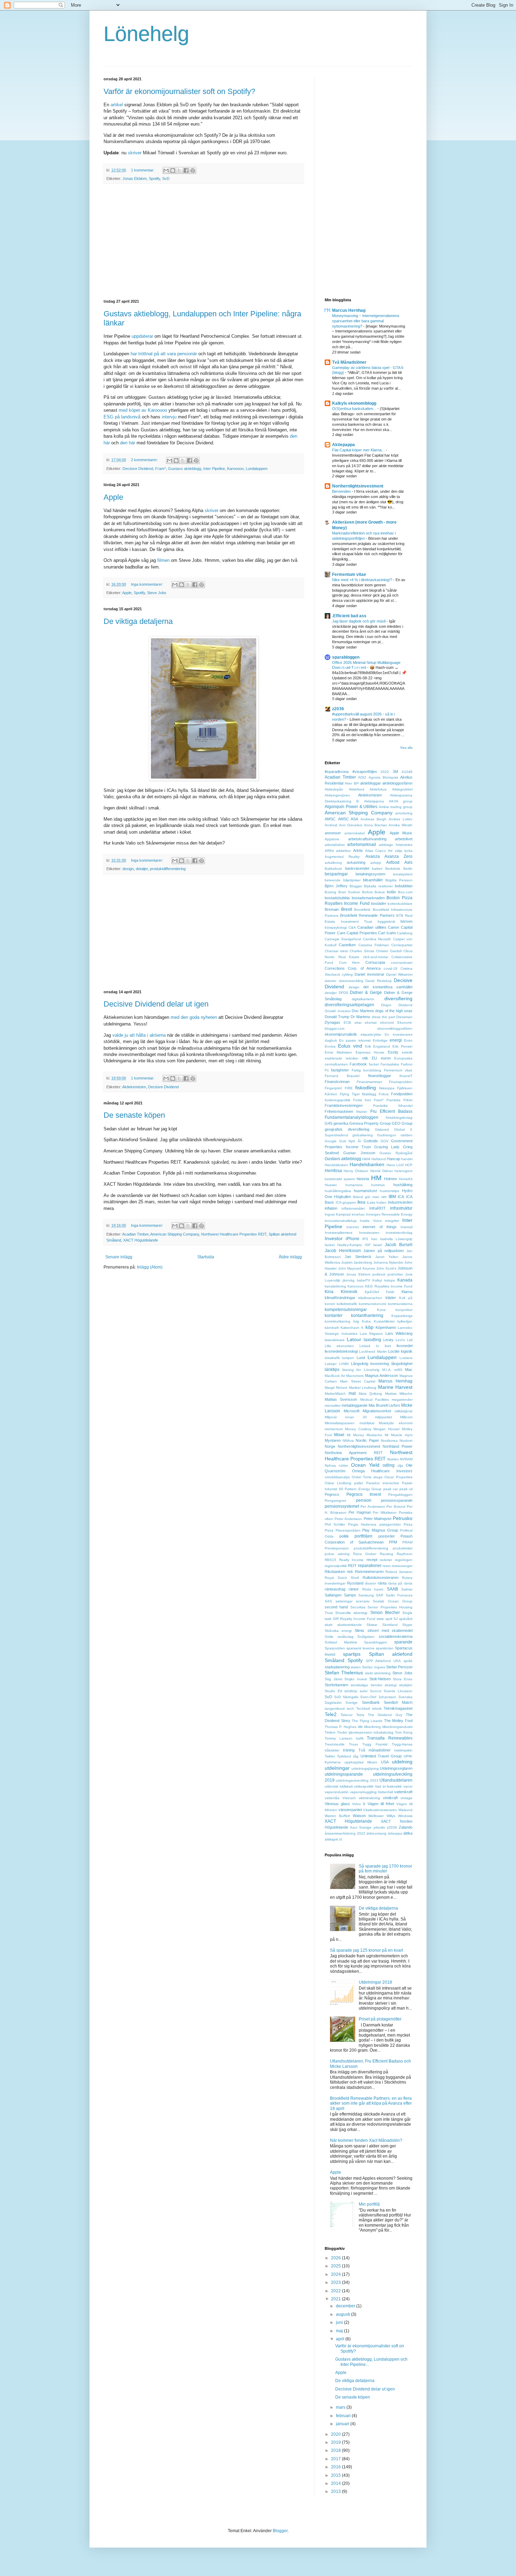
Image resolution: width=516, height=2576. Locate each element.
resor (387, 1566)
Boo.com (405, 892)
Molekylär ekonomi (396, 1423)
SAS (328, 1601)
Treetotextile (335, 1744)
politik (344, 1536)
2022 (385, 772)
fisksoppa (387, 1088)
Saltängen (333, 1595)
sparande (403, 1642)
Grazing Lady (387, 1147)
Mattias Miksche (399, 1394)
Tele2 (331, 1714)
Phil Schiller (335, 1524)
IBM (392, 1197)
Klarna (407, 1292)
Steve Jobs (157, 593)
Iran (374, 1239)
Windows (405, 1816)
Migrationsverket (377, 1411)
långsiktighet (402, 1364)
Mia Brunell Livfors (384, 1405)
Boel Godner (349, 892)
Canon (393, 927)
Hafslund (379, 1159)
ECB (347, 1023)
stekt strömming (378, 1673)
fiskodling (366, 1088)
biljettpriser (352, 880)
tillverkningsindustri (397, 1727)
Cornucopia (375, 962)
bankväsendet (357, 868)
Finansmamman (369, 1082)
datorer (330, 981)
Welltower (376, 1816)
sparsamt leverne (360, 1648)
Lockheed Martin (373, 1351)
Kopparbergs (402, 1316)
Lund (361, 1358)
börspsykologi (336, 927)
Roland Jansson (399, 1572)
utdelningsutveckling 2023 (357, 1780)
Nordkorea (389, 1441)
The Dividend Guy (385, 1715)
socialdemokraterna (396, 1636)
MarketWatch (335, 1394)
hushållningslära (338, 1191)
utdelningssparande (344, 1774)
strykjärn (406, 1685)
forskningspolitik (338, 1100)
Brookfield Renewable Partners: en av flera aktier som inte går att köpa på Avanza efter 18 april (371, 2103)
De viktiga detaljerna (138, 621)
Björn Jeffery (336, 886)
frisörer (362, 1112)
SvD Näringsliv (346, 1697)
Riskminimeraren (369, 1572)
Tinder (342, 1732)
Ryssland (355, 1583)
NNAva (348, 1441)
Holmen (391, 1179)
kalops (390, 1280)
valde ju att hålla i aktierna (139, 1035)
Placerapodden (348, 1530)
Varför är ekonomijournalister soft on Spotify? (179, 91)
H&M (366, 1159)
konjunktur (404, 1310)
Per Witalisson (385, 1512)
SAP (380, 1595)
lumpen (348, 1358)
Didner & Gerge (366, 993)
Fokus (384, 1094)
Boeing (330, 892)
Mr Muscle (393, 1435)
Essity (393, 1052)
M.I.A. (387, 1370)
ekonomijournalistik (341, 1034)
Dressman (404, 1017)
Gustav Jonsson (359, 1153)
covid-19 (391, 968)
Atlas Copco (375, 851)
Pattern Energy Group (363, 1489)
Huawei (331, 1185)
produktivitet (403, 1548)
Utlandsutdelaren (396, 1780)
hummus (378, 1185)
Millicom (406, 1417)
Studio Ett (333, 1691)
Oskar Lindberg (338, 1483)
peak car (391, 1489)
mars (341, 2407)
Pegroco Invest (364, 1494)
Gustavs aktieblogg (185, 469)
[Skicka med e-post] (166, 170)
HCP (409, 1165)
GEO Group (402, 1123)
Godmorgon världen (395, 1135)
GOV (385, 1141)
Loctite (394, 1351)
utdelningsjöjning (365, 1768)
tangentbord (335, 1709)
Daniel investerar (369, 974)
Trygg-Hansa (402, 1744)
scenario (363, 1601)
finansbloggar (380, 1076)
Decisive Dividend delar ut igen (156, 1004)
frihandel (405, 1106)
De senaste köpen (134, 1115)
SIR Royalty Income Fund (354, 1619)
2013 (336, 2491)
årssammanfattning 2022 (345, 1833)
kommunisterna (400, 1304)
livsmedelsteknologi (341, 1351)
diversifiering (398, 998)
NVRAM (406, 1459)
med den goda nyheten (194, 1017)
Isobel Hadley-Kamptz (343, 1245)
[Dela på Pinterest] (193, 170)
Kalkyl (377, 1280)
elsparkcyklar (371, 1034)
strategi (391, 1685)
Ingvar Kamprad (338, 1214)
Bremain (332, 909)
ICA (401, 1197)
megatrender (402, 1400)
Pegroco (332, 1494)
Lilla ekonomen (339, 1346)
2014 (336, 2483)
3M (395, 772)
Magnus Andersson (382, 1376)
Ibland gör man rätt (370, 1197)
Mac (409, 1370)
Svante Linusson (398, 1691)
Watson (359, 1816)
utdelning (402, 1762)
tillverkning (372, 1727)
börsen (406, 921)
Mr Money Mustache (365, 1435)
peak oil (406, 1489)
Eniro (408, 1040)
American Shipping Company (175, 1234)
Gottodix (371, 1141)
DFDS (343, 993)
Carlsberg (405, 933)
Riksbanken (335, 1572)
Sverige (352, 1703)
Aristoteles (404, 845)
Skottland (390, 1625)
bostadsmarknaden (368, 898)
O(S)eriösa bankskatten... (355, 409)
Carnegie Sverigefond (343, 939)
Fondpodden (402, 1094)
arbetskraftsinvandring (367, 839)
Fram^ (161, 469)
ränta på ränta (400, 1583)
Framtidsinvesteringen (344, 1105)
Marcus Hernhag (349, 310)
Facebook (358, 1064)
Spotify (154, 179)
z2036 (338, 709)
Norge (330, 1446)
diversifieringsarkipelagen (349, 1005)
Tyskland (344, 1756)
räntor (354, 1589)
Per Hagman (360, 1512)
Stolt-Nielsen (380, 1679)
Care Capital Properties (357, 933)
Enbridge (380, 1040)
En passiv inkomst (355, 1040)
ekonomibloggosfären (395, 1028)
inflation (331, 1208)
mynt (409, 1435)
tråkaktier (332, 1750)
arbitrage (386, 845)
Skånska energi (338, 1631)
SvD (166, 179)
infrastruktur (401, 1208)
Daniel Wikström (399, 974)
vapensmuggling (363, 1792)
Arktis (358, 850)
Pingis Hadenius (362, 1524)
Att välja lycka (400, 851)
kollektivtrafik (347, 1304)
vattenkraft (403, 1792)
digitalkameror (363, 999)
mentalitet (333, 1405)
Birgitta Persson (399, 880)
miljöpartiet (383, 1417)
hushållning (403, 1185)
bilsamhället (373, 880)
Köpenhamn (386, 1327)
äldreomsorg (376, 1833)
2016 (336, 2467)
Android (331, 825)
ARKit (329, 851)
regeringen (404, 1560)
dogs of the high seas (394, 1011)
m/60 (398, 1370)
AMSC (330, 819)
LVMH (344, 1364)
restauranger (402, 1566)
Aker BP (352, 783)
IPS (365, 1239)
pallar (359, 1483)
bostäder (379, 903)
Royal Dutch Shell (342, 1578)
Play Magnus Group (380, 1530)
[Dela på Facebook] (186, 170)
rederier (386, 1560)
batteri (377, 869)
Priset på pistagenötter (380, 2019)
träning (349, 1750)
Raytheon (405, 1554)
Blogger (356, 886)
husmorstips (389, 1191)
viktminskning (369, 1798)
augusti (343, 2314)
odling (389, 1465)
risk (350, 1572)
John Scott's (386, 1268)
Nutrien (393, 1459)
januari (343, 2424)
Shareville (343, 1613)
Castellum (347, 945)
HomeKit (406, 1179)
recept (372, 1560)
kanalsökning (335, 1286)
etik (365, 1058)
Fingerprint (333, 1088)
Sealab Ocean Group (393, 1601)
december (346, 2306)
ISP (368, 1245)
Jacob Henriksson (343, 1251)
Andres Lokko (401, 819)
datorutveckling (351, 981)
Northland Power (398, 1446)
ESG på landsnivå (122, 417)
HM (376, 1178)
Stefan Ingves (373, 1667)
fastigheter (340, 1070)
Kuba (366, 1321)
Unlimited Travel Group (381, 1756)
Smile (329, 1637)
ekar (358, 1023)
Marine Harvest (395, 1387)
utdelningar (337, 1768)
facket (374, 1064)
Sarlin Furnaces (399, 1595)
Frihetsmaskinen (339, 1111)
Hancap (393, 1159)
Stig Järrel (333, 1679)
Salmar (407, 1589)
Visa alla (406, 748)
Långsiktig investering (370, 1364)
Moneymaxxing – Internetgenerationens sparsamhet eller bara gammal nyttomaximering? (366, 321)
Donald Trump (337, 1017)
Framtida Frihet (399, 1100)
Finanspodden (401, 1082)
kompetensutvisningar (346, 1310)
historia (363, 1179)
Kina (329, 1292)
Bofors (368, 892)
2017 (336, 2459)
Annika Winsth (401, 825)
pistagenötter (390, 1524)
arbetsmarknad (362, 845)
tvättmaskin (403, 1750)
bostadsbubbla (337, 898)
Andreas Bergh (373, 819)
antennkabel (355, 833)
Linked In (369, 1346)
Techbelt (363, 1709)
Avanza (373, 856)
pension (364, 1500)
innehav (358, 1214)
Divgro (386, 1005)
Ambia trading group (396, 807)
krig (356, 1321)
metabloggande (355, 1405)
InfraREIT (378, 1208)
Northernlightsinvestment (358, 486)
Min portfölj (369, 2204)
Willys (391, 1816)
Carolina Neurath (377, 939)
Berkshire (393, 869)
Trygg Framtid (375, 1744)
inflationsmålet (353, 1208)
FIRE (349, 1088)
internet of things (379, 1227)
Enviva (330, 1046)
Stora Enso (403, 1679)
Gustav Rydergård (396, 1153)
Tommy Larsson (339, 1738)
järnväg (349, 1280)
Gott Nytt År (350, 1141)
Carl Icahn (387, 933)
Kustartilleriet (384, 1321)
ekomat (371, 1023)
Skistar (372, 1625)
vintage (406, 1798)
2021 (336, 2299)
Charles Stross (362, 951)
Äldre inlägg (290, 1257)
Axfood (393, 862)
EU (374, 1058)
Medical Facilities (375, 1400)
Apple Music (401, 833)
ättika (408, 1833)
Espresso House (370, 1052)
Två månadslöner (375, 1750)
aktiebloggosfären (397, 783)
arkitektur (343, 851)
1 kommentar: (143, 170)
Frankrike (381, 1106)
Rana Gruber (365, 1554)
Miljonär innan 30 (346, 1417)
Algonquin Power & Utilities (351, 807)
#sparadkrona (337, 772)
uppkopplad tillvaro (361, 1762)
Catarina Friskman (374, 945)
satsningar (344, 1601)
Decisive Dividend (138, 469)
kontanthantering (367, 1316)
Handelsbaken (336, 1165)
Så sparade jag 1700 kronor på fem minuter (385, 1869)
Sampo (350, 1595)
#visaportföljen (365, 772)
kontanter (334, 1316)
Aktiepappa (343, 445)
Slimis (359, 1630)
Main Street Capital (358, 1381)
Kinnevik (349, 1292)
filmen (163, 560)
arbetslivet (404, 839)
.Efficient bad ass (349, 616)
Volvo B (359, 1804)
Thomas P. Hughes (340, 1727)
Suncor (376, 1691)
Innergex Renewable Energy (389, 1214)
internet (353, 1227)
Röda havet (373, 1589)
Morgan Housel (386, 1429)
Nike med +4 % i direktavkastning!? (363, 580)
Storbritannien (336, 1685)
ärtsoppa (395, 1833)
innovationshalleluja (341, 1221)
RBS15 (330, 1560)
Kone (381, 1310)
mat (352, 1393)
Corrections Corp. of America (353, 968)
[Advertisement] (204, 242)
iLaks (371, 1202)
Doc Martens (363, 1011)
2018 (336, 2450)
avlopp (376, 863)
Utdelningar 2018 (375, 1982)
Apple (113, 497)
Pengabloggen (400, 1495)
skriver (135, 153)
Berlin (408, 869)
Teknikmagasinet (398, 1708)
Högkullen (343, 1197)
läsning (348, 1370)
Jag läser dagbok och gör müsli (359, 621)
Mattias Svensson (341, 1399)
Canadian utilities (372, 927)
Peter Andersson (348, 1519)
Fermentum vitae (349, 574)
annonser (333, 833)
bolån (391, 892)
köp (369, 1327)
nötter (343, 1465)
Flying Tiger (350, 1094)
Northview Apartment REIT (354, 1453)
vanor (408, 1786)
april (341, 2339)
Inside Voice (371, 1221)
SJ (396, 1619)
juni (340, 2322)
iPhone (353, 1239)
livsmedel (405, 1346)
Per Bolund (396, 1506)
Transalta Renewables (390, 1738)
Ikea (361, 1202)
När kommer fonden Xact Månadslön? (366, 2140)
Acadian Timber (135, 1234)
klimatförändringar (340, 1298)
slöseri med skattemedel (390, 1630)
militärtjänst (403, 1411)
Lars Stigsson (372, 1334)
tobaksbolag (383, 1732)
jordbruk (379, 1274)
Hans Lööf (395, 1165)
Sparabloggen (376, 1642)
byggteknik (386, 922)
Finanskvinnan (337, 1082)
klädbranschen (370, 1298)
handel (407, 1159)
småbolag (346, 1637)
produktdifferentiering (168, 869)
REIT (352, 1566)
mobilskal (367, 1423)
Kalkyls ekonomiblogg (354, 403)
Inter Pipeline (214, 469)
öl (340, 1839)
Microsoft (352, 1411)
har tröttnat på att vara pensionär (164, 354)
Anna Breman (376, 825)
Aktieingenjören (337, 795)
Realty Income (352, 1560)
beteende (333, 880)
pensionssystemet (342, 1506)
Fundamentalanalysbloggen (352, 1117)
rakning (344, 1554)
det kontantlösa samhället (388, 987)
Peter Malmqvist (378, 1519)
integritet (392, 1221)
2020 (336, 2434)
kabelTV (364, 1280)
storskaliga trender (366, 1685)
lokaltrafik (332, 1358)
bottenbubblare (400, 904)
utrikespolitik (364, 1786)
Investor (334, 1238)
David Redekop (379, 981)
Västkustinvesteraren (380, 1810)
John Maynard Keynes (356, 1268)
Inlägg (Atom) (150, 1267)
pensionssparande (397, 1500)
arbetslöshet (335, 845)
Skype (407, 1625)
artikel (117, 105)
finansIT (406, 1076)
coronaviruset (402, 963)
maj (340, 2331)
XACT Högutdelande (141, 1240)
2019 (336, 2442)
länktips (332, 1370)
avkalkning (333, 863)
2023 (336, 2282)
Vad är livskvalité (388, 1786)
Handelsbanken (367, 1164)
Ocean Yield (365, 1465)
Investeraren (369, 1233)
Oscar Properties (398, 1477)
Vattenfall (385, 1792)
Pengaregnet (335, 1501)
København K (352, 1328)
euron (386, 1058)
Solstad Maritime (341, 1642)
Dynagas (332, 1022)
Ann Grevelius (351, 825)
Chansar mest (336, 951)
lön (359, 1370)
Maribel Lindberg (363, 1388)
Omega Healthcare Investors (382, 1471)
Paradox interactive (383, 1483)
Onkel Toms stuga (367, 1477)
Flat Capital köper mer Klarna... (359, 450)
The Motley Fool (398, 1721)
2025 (336, 2266)
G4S (329, 1123)
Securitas (358, 1607)
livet (388, 1346)
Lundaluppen (257, 469)
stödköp (351, 1691)
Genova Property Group (370, 1123)
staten (356, 1667)
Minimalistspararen (340, 1423)
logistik (407, 1351)
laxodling (372, 1340)
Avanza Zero (398, 856)
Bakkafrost (333, 869)
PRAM (407, 1542)
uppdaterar (142, 336)
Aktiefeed (357, 789)
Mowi (339, 1435)
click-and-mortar (376, 957)
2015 (336, 2475)
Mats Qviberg (370, 1394)
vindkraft (390, 1798)
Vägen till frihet (381, 1804)
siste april (384, 1619)
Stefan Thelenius (344, 1673)
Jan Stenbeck (358, 1257)
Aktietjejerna (374, 801)
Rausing (386, 1554)
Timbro (330, 1732)
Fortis (358, 1100)
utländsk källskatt (339, 1786)
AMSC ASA (348, 819)
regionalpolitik (336, 1566)
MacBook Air (335, 1376)
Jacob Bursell (399, 1245)
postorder (387, 1536)
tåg (356, 1756)
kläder (391, 1298)
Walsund (405, 1810)
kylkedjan (405, 1321)
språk (408, 1661)
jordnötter (395, 1274)
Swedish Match (398, 1702)
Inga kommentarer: (148, 584)
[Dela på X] (179, 170)
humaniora (354, 1185)
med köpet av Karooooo (143, 410)
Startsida (206, 1257)
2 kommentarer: (145, 460)
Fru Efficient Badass (391, 1111)
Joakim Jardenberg (357, 1262)
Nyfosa (330, 1465)
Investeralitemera (339, 1233)
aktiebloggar (371, 783)
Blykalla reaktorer (378, 886)
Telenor (346, 1715)
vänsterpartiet (350, 1810)
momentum (334, 1429)
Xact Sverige (361, 1827)
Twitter (330, 1756)
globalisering (363, 1135)
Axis (408, 862)
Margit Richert (336, 1388)
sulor (364, 1691)
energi (396, 1040)
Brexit (347, 909)
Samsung (366, 1595)
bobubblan (404, 886)
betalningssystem (371, 874)
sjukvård (406, 1619)
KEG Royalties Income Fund (389, 1286)
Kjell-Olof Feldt (380, 1292)
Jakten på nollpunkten (383, 1251)
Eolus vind (350, 1046)
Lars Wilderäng (399, 1333)
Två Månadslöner (349, 362)
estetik (407, 1052)
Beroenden (342, 491)
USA (385, 1762)
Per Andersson (373, 1506)
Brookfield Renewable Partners (367, 915)
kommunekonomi (372, 1304)
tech (350, 1709)
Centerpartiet (402, 945)
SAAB (392, 1589)
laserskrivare (335, 1340)
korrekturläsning (338, 1321)
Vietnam (349, 1798)
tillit (360, 1727)
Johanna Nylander (388, 1262)
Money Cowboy (358, 1429)
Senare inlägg (119, 1257)
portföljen (363, 1536)
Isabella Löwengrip (396, 1239)
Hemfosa (333, 1171)
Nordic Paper (367, 1440)
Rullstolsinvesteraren (381, 1578)
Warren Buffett (337, 1816)
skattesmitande (350, 1625)
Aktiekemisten (134, 1087)
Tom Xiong (404, 1732)
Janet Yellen (387, 1257)
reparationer (370, 1566)
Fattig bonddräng (366, 1070)
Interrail (406, 1227)
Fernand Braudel (342, 1076)
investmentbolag (399, 1233)
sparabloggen (346, 657)
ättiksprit (331, 1839)
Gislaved (382, 1129)
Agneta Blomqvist (383, 777)
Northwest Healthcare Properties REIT (234, 1234)
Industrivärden (400, 1202)
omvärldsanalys (337, 1477)
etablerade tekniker (342, 1058)
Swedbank (371, 1702)
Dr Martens (360, 1017)
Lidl (410, 1340)
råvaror (370, 1583)
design (128, 869)
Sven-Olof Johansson (378, 1697)
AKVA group (401, 801)
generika (341, 1123)
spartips (352, 1654)
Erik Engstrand (378, 1046)
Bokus (380, 892)
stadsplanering (337, 1667)
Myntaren (333, 1440)
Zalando (406, 1827)
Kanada (405, 1280)
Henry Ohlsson (356, 1171)
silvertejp (360, 1613)
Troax (353, 1744)
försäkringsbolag (399, 1118)
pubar (329, 1554)
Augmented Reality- (343, 857)
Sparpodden (335, 1648)
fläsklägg (369, 1094)
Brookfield (362, 910)
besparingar (336, 874)
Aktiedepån (334, 789)
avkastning (356, 862)
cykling (347, 974)
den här (128, 443)
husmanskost (365, 1191)
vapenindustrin (337, 1792)
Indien (381, 1202)
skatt (329, 1625)
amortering (404, 813)
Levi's (400, 1340)
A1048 (407, 772)
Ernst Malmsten (338, 1052)
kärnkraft (332, 1328)
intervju (169, 417)
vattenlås (332, 1798)
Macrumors (355, 1376)
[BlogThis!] (173, 170)
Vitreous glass (337, 1804)
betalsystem (403, 874)
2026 (336, 2258)
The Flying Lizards (367, 1721)
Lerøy (388, 1340)
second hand (336, 1607)
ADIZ (362, 777)
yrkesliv (379, 1827)
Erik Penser (402, 1046)
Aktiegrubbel (402, 789)
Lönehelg (146, 34)
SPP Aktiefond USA (383, 1661)
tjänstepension (360, 1732)
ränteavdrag (335, 1589)
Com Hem (349, 963)
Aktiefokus (378, 789)
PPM (393, 1542)
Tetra (360, 1715)
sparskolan (385, 1648)
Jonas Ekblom (135, 179)
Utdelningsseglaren (396, 1768)
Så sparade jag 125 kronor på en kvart (366, 1950)
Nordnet (406, 1441)
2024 (336, 2274)
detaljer (142, 869)
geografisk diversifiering (347, 1129)
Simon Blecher (385, 1613)
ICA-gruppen (346, 1202)
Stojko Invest (356, 1679)
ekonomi (387, 1023)
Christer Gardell (389, 951)
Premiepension (337, 1548)
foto (368, 1100)
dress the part (383, 1017)
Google (331, 1141)
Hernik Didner (382, 1171)
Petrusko (403, 1518)
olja (400, 1465)
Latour (354, 1339)
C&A (352, 927)
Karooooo (235, 469)
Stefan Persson (399, 1667)
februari (344, 2416)
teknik (377, 1709)
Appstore (332, 839)
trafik (360, 1738)
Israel (378, 1245)
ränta (382, 1583)
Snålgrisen (366, 1637)
